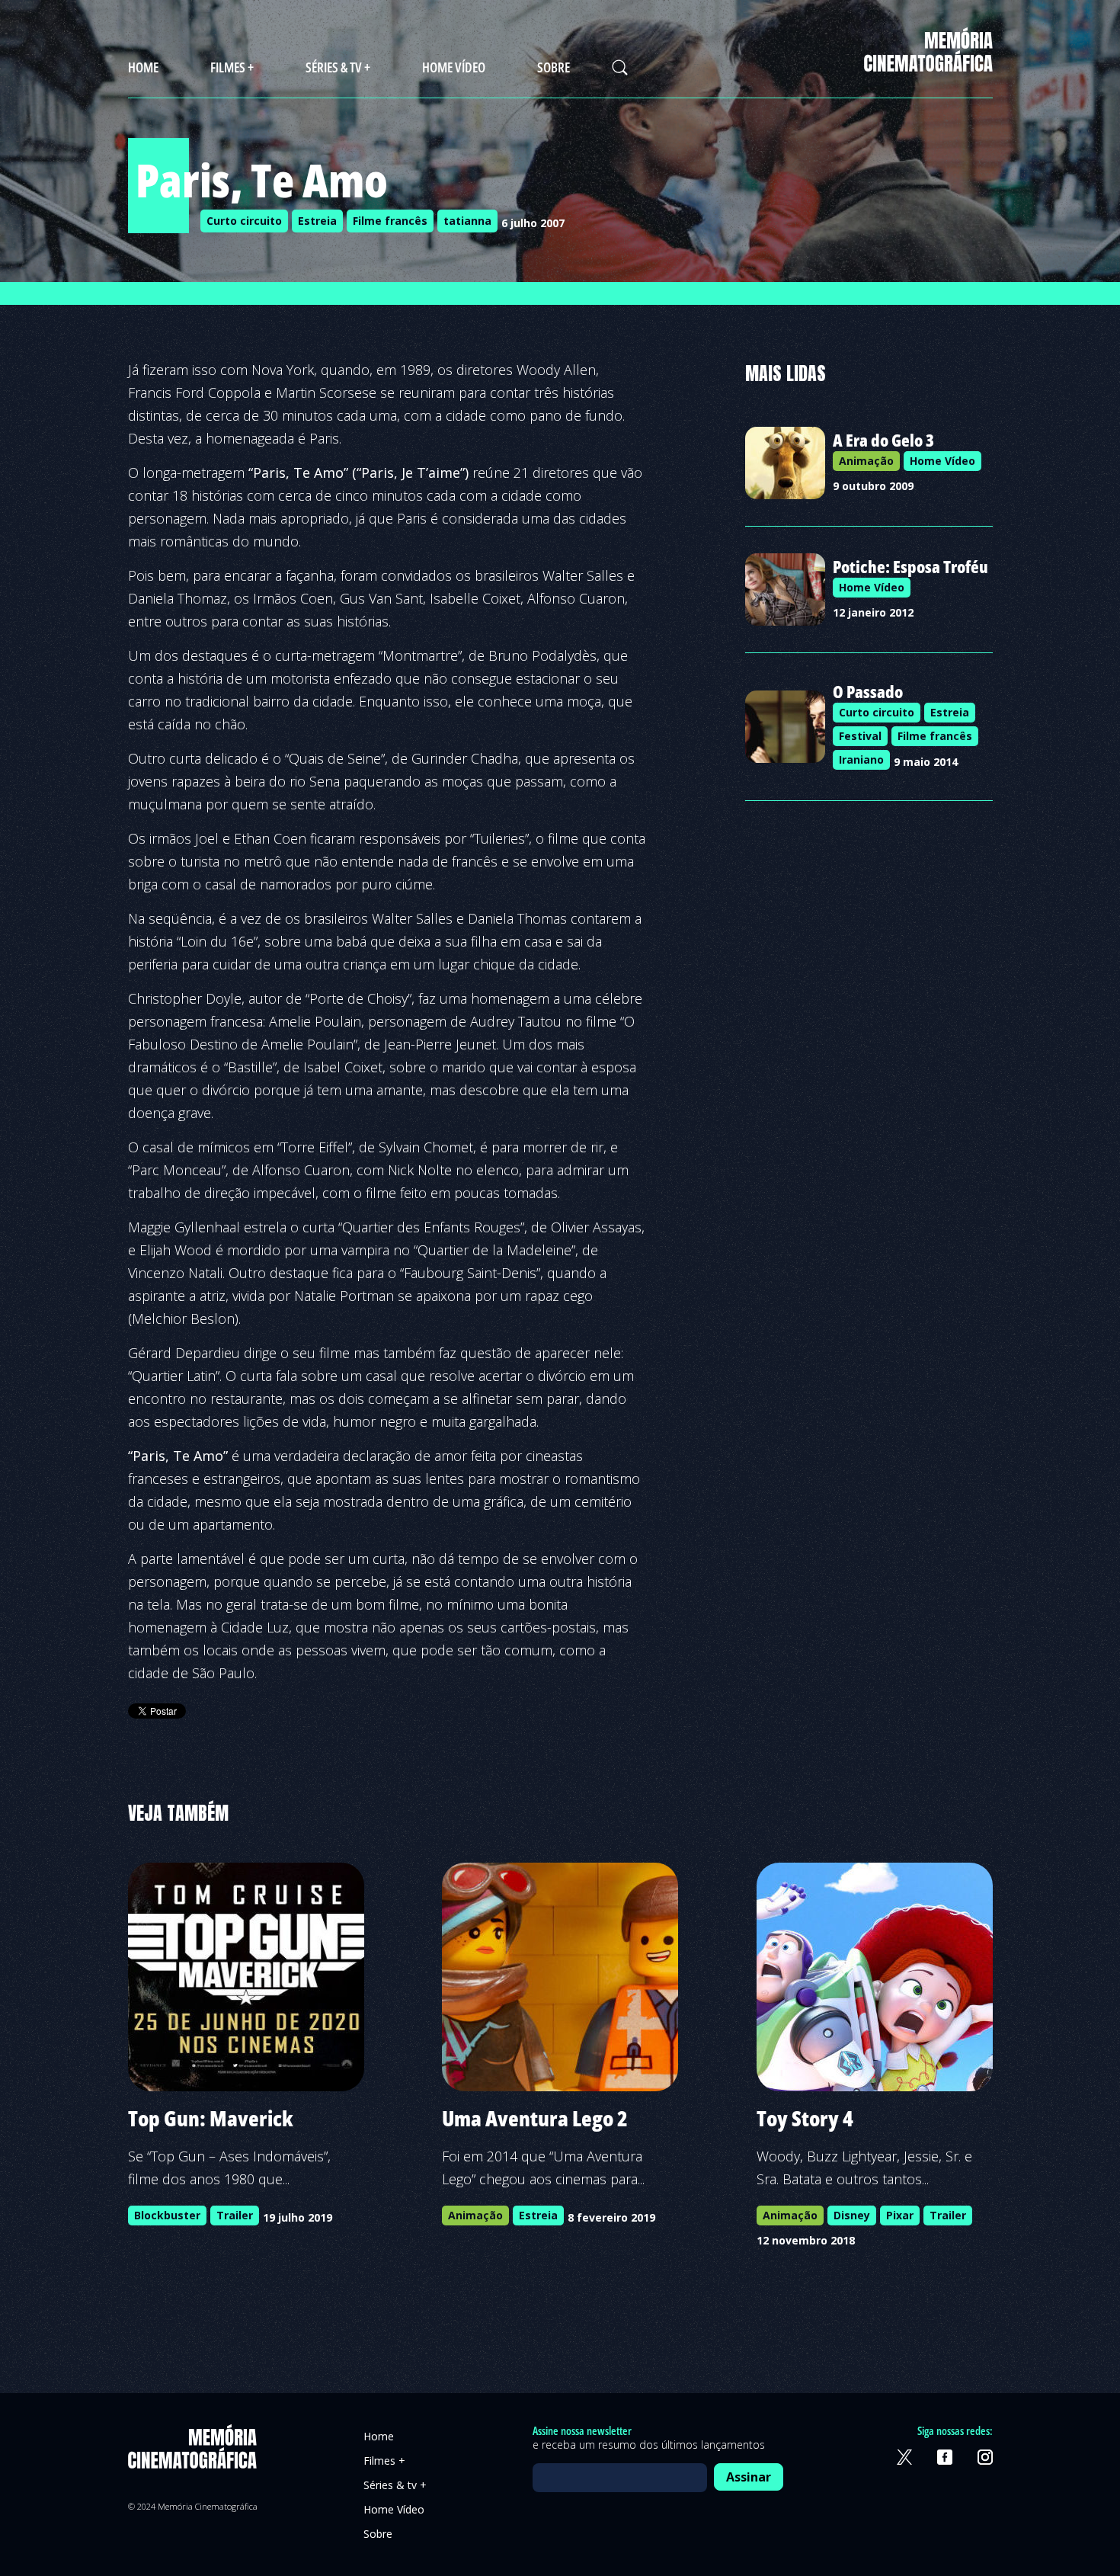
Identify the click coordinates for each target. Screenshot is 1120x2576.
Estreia (317, 221)
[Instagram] (985, 2457)
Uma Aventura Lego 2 (535, 2118)
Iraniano (861, 759)
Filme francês (390, 221)
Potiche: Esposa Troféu (910, 566)
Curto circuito (244, 221)
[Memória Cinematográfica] (928, 62)
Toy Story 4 (805, 2118)
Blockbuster (167, 2215)
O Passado (868, 691)
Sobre (554, 67)
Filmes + (232, 67)
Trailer (235, 2215)
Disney (852, 2215)
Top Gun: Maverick (211, 2118)
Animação (866, 461)
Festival (860, 736)
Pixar (900, 2215)
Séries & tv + (338, 67)
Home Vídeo (454, 67)
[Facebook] (945, 2457)
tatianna (467, 221)
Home (143, 67)
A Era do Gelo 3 (883, 440)
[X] (904, 2457)
